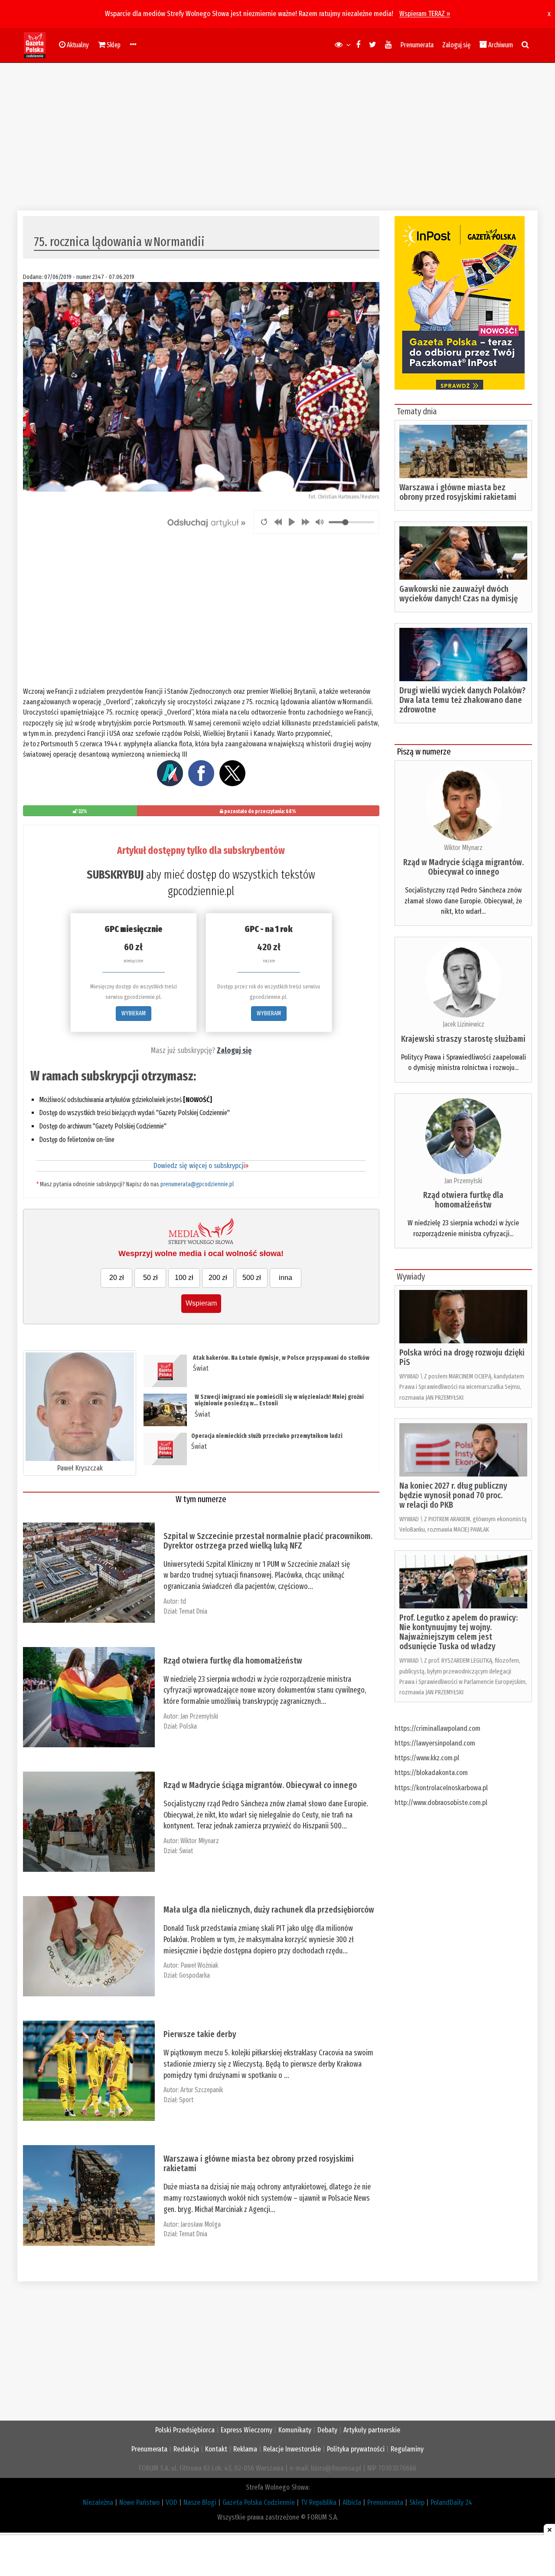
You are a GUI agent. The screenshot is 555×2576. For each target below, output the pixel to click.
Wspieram (201, 1303)
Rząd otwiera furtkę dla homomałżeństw (233, 1660)
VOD (171, 2502)
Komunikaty (295, 2430)
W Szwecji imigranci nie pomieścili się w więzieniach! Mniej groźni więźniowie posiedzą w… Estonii (279, 1400)
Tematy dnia (417, 411)
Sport (186, 2100)
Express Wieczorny (246, 2430)
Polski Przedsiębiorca (185, 2430)
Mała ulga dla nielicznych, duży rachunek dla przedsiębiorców (269, 1910)
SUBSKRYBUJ (115, 875)
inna (286, 1278)
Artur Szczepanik (202, 2090)
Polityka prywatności (356, 2449)
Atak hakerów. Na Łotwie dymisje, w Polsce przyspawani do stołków (281, 1358)
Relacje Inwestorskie (292, 2449)
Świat (201, 1368)
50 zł (150, 1278)
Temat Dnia (193, 1611)
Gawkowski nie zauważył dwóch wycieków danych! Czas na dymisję (459, 594)
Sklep (417, 2502)
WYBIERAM (134, 1013)
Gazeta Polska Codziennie (259, 2502)
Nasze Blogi (200, 2502)
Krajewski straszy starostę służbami (463, 1039)
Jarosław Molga (201, 2224)
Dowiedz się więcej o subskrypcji (201, 1166)
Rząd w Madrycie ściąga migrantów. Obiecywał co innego (260, 1785)
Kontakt (216, 2449)
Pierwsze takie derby (200, 2034)
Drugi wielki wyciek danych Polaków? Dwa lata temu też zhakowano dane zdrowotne (462, 700)
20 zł (117, 1278)
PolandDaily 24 (451, 2502)
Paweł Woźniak (199, 1965)
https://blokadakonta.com (431, 1773)
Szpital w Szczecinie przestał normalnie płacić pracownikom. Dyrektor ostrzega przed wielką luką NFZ (268, 1541)
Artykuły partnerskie (372, 2430)
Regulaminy (407, 2449)
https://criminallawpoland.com (437, 1728)
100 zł (184, 1278)
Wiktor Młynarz (200, 1841)
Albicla (352, 2502)
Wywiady (411, 1277)
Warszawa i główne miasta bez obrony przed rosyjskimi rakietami (259, 2163)
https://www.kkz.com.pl (427, 1758)
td (183, 1601)
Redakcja (186, 2449)
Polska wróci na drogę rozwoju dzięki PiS (462, 1357)
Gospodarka (194, 1975)
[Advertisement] (277, 137)
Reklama (245, 2449)
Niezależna (98, 2502)
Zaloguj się (456, 45)
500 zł (252, 1278)
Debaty (327, 2430)
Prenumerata (417, 45)
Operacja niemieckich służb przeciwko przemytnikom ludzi (267, 1436)
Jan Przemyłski (199, 1716)
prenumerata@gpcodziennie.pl (197, 1184)
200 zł (218, 1278)
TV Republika (319, 2502)
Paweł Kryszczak (80, 1468)
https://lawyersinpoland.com (435, 1743)
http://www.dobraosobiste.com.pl (441, 1803)
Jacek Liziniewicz (464, 1024)
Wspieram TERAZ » (425, 14)
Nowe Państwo (139, 2502)
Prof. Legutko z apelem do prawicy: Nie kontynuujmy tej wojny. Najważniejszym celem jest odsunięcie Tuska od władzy (459, 1632)
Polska (188, 1726)
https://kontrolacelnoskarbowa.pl (441, 1788)
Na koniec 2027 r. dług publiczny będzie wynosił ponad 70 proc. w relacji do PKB (453, 1495)
